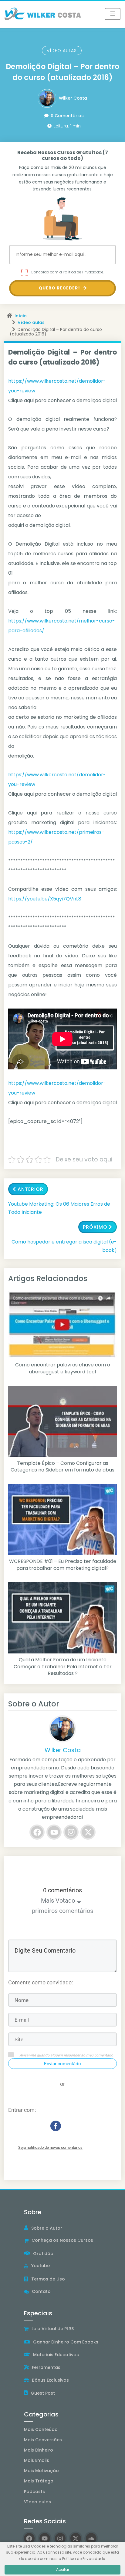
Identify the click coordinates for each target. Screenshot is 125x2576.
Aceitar (63, 2569)
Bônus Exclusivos (50, 2380)
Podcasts (34, 2492)
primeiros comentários (62, 1911)
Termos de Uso (48, 2279)
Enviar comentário (62, 2064)
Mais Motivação (41, 2471)
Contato (41, 2291)
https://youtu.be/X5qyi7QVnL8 (45, 899)
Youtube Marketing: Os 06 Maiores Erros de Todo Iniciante (59, 1208)
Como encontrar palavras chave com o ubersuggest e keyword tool (63, 1368)
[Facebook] (37, 1832)
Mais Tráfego (39, 2481)
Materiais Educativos (56, 2355)
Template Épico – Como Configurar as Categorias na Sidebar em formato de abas (62, 1467)
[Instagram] (71, 1832)
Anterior (30, 1189)
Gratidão (43, 2254)
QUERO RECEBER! (60, 288)
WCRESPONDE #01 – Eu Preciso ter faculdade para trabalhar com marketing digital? (63, 1565)
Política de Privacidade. (83, 272)
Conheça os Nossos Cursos (62, 2240)
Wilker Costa (73, 98)
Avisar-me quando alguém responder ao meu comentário (66, 2055)
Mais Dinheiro (39, 2450)
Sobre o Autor (47, 2228)
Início (21, 316)
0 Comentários (67, 116)
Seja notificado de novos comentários (50, 2147)
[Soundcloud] (91, 2538)
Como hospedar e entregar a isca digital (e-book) (64, 1246)
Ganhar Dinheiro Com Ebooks (66, 2342)
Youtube (41, 2266)
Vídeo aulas (62, 51)
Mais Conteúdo (41, 2429)
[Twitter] (88, 1832)
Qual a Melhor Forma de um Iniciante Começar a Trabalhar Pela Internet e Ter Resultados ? (63, 1667)
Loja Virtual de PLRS (53, 2329)
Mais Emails (37, 2460)
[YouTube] (54, 1832)
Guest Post (43, 2393)
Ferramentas (46, 2367)
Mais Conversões (43, 2440)
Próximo (95, 1227)
